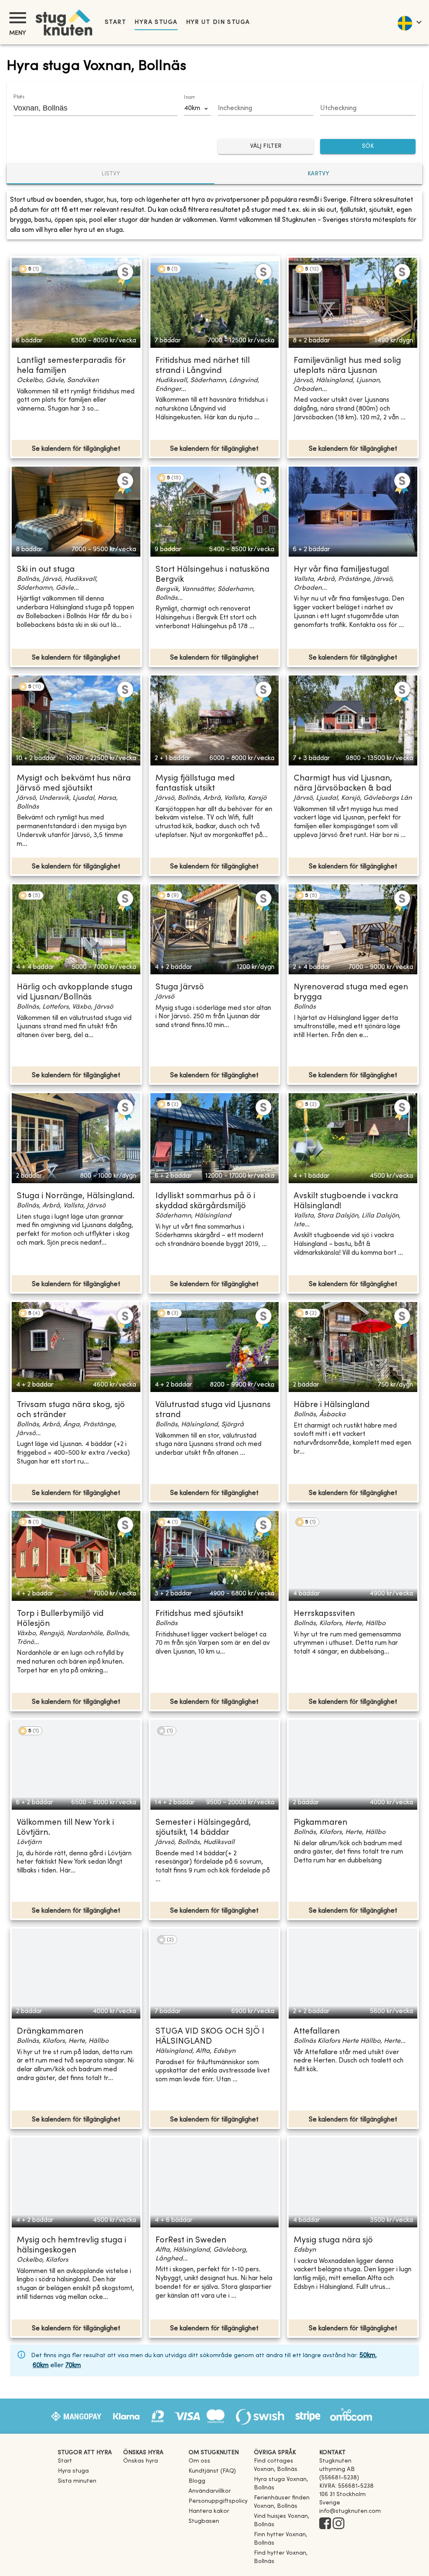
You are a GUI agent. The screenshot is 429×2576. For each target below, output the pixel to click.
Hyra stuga (156, 22)
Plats (19, 97)
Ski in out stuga (46, 570)
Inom (189, 98)
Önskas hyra (141, 2461)
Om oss (199, 2461)
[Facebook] (325, 2524)
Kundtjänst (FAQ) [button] (212, 2471)
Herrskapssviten (324, 1614)
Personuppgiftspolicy (218, 2501)
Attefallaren (317, 2032)
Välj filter (266, 146)
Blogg (197, 2481)
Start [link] (115, 22)
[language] (409, 22)
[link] (283, 2469)
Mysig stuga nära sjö (333, 2241)
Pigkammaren (320, 1823)
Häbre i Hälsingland (332, 1405)
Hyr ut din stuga (218, 22)
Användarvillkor (210, 2491)
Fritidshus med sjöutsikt (199, 1614)
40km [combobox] (192, 108)
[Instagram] (339, 2524)
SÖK (368, 146)
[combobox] (89, 108)
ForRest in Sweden (191, 2241)
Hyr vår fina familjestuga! (341, 570)
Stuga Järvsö (180, 988)
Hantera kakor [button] (209, 2511)
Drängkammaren (50, 2032)
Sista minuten (77, 2481)
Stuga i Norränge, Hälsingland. (76, 1196)
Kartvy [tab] (318, 174)
